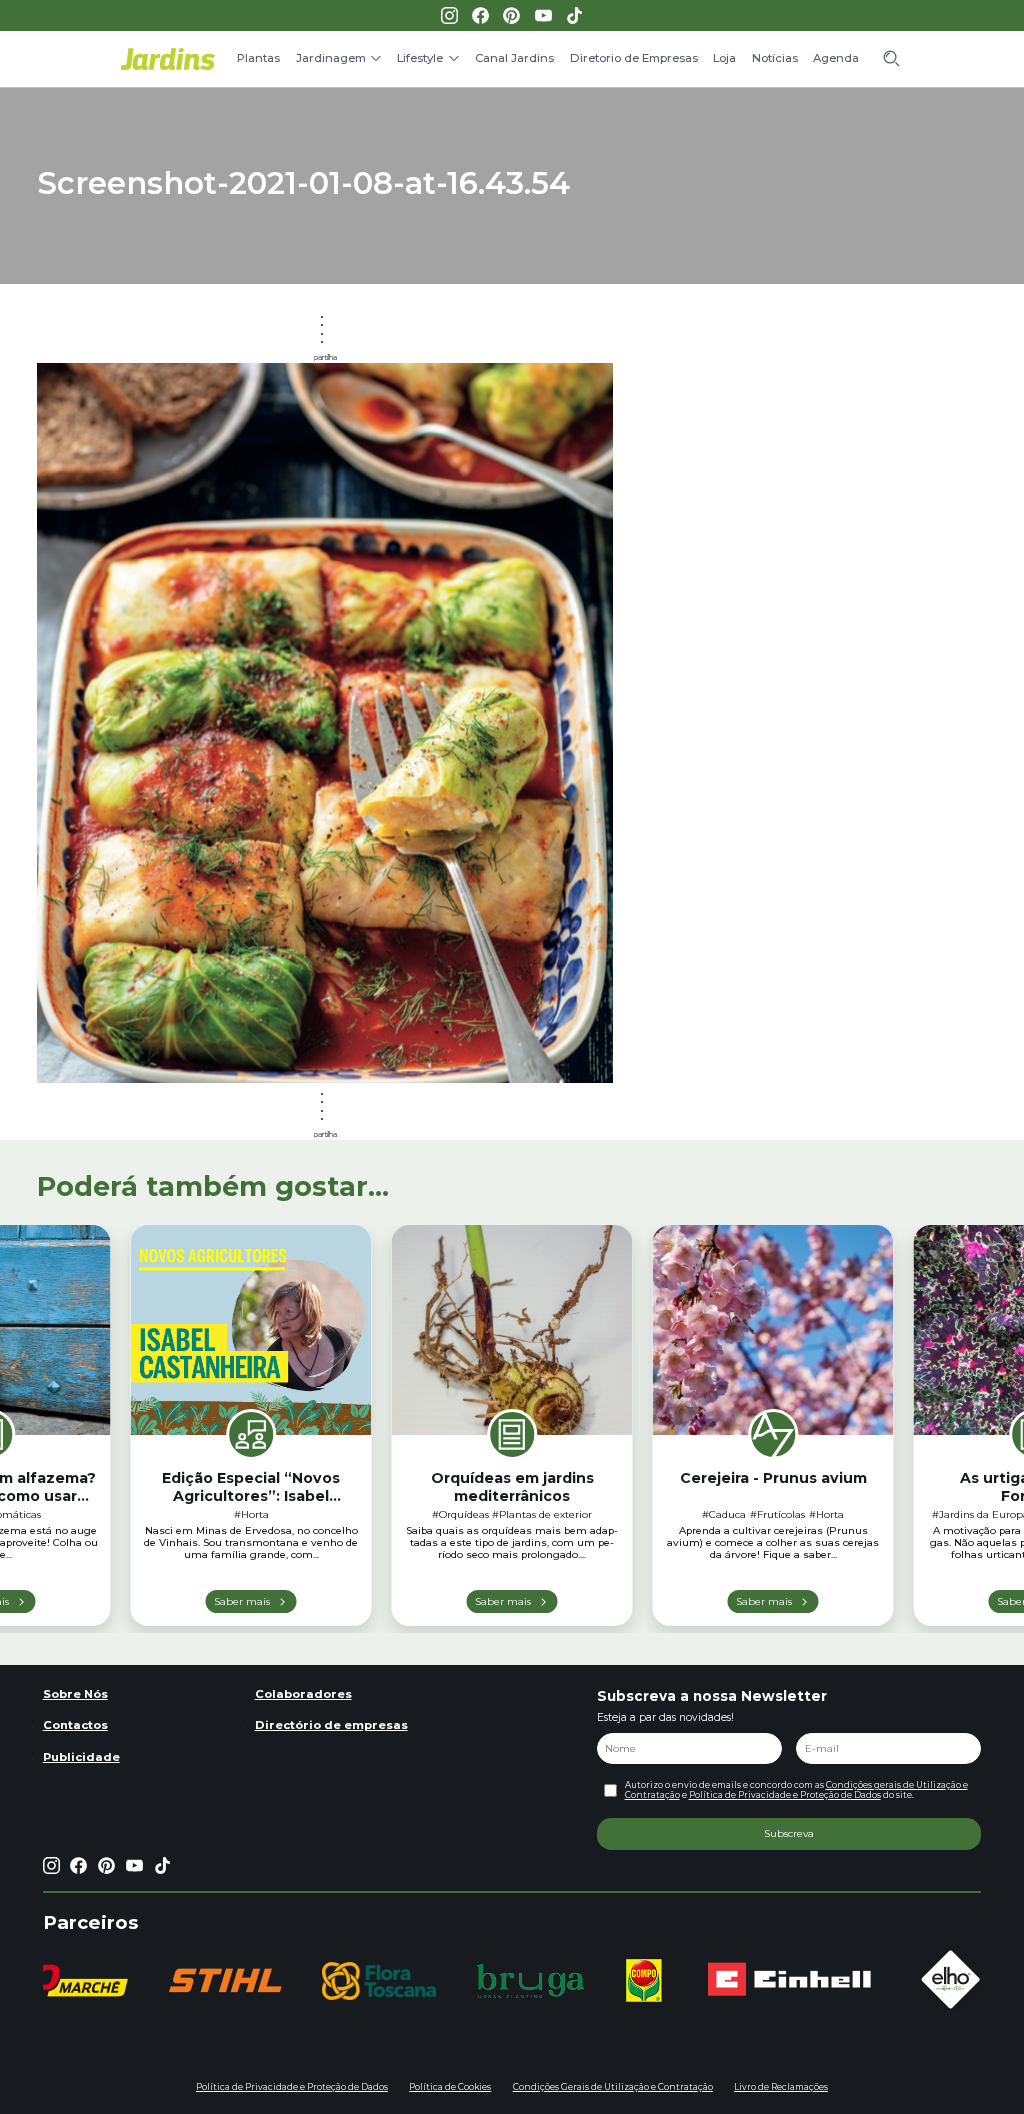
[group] (225, 1980)
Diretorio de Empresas (634, 58)
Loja (724, 58)
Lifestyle (420, 58)
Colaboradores (303, 1694)
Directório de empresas (331, 1725)
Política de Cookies (450, 2087)
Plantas (258, 58)
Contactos (75, 1725)
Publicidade (81, 1757)
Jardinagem (331, 58)
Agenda (836, 58)
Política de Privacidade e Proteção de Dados (785, 1795)
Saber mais (242, 1601)
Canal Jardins (514, 58)
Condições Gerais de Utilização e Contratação (613, 2087)
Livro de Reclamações (781, 2087)
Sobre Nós (75, 1694)
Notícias (775, 58)
